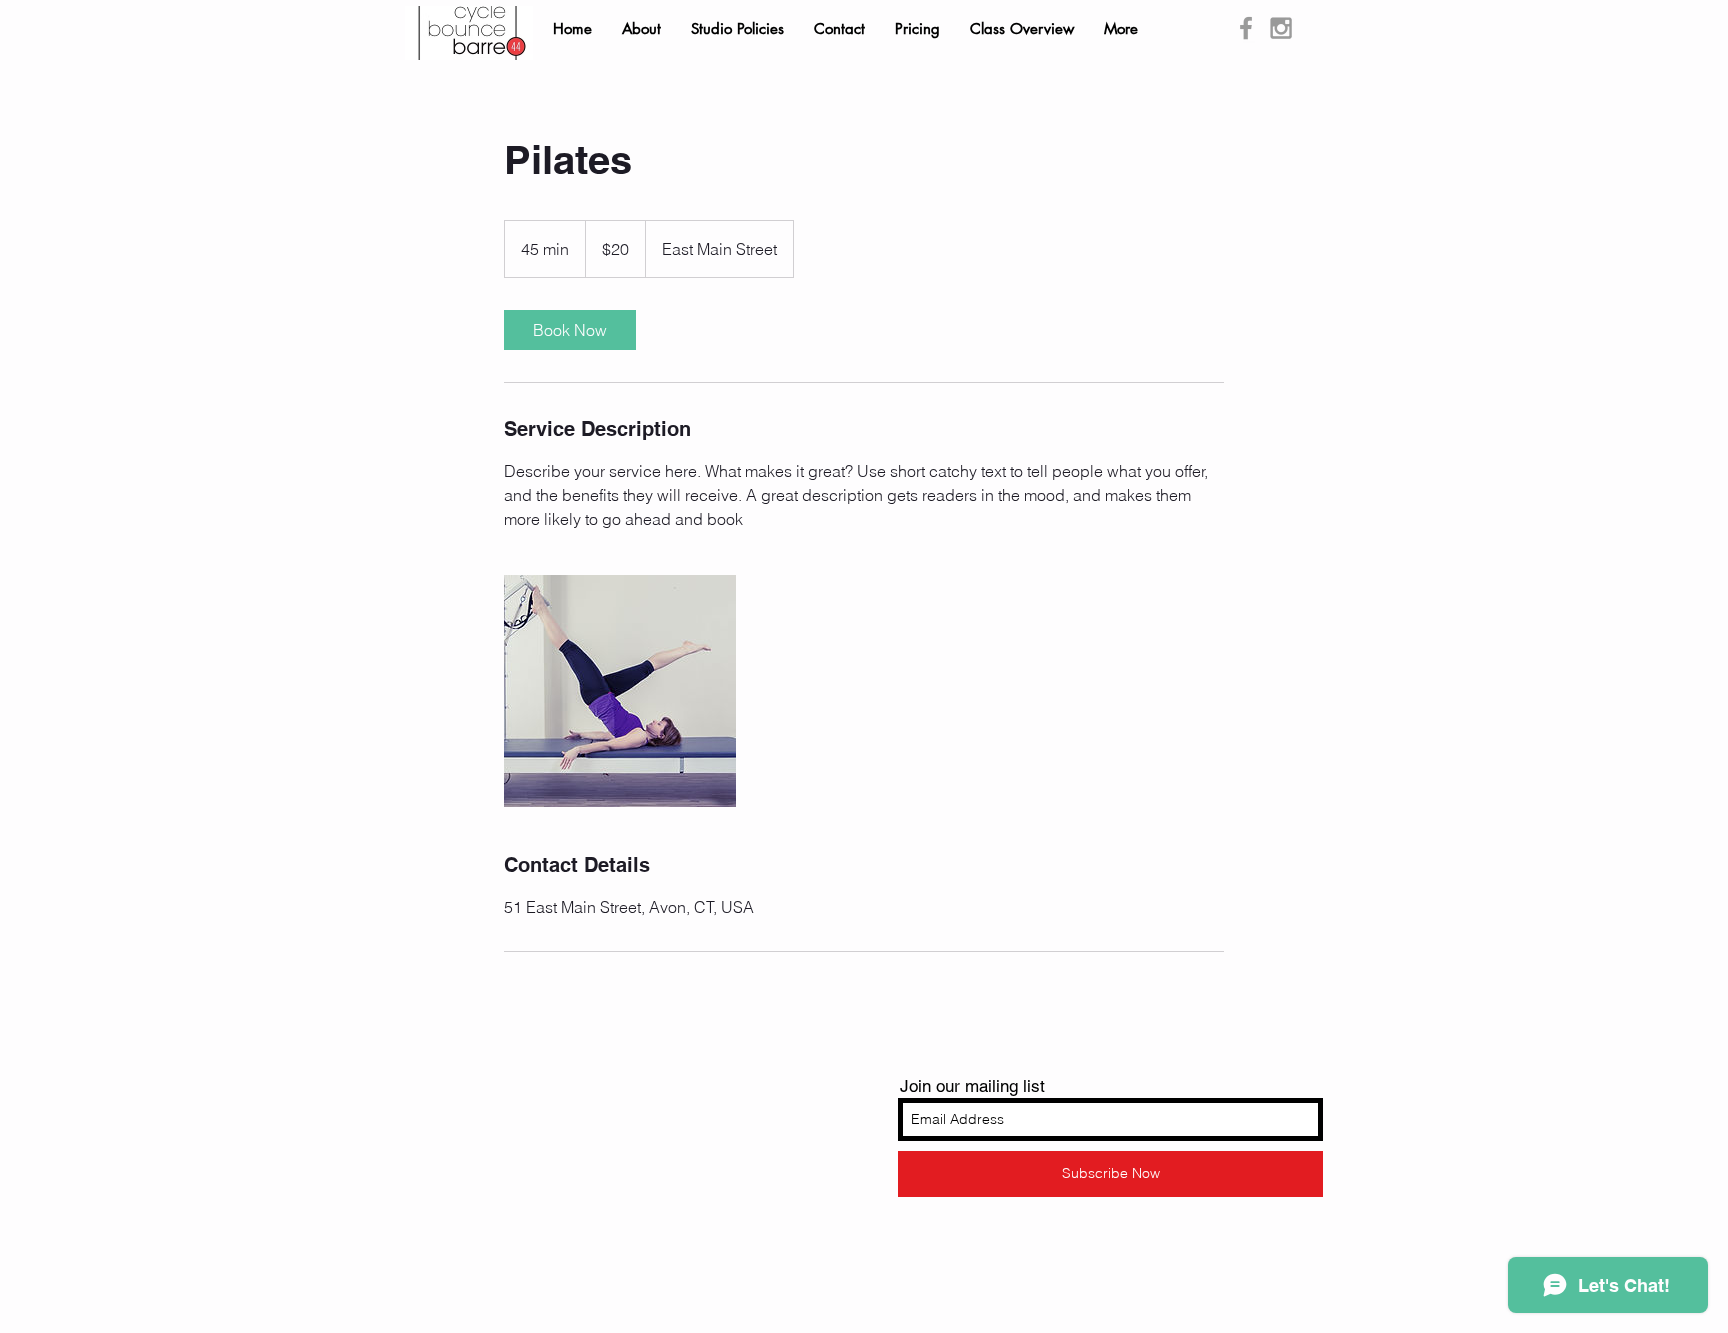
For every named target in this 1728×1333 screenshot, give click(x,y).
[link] (570, 330)
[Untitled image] (620, 691)
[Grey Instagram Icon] (1281, 28)
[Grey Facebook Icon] (1246, 28)
